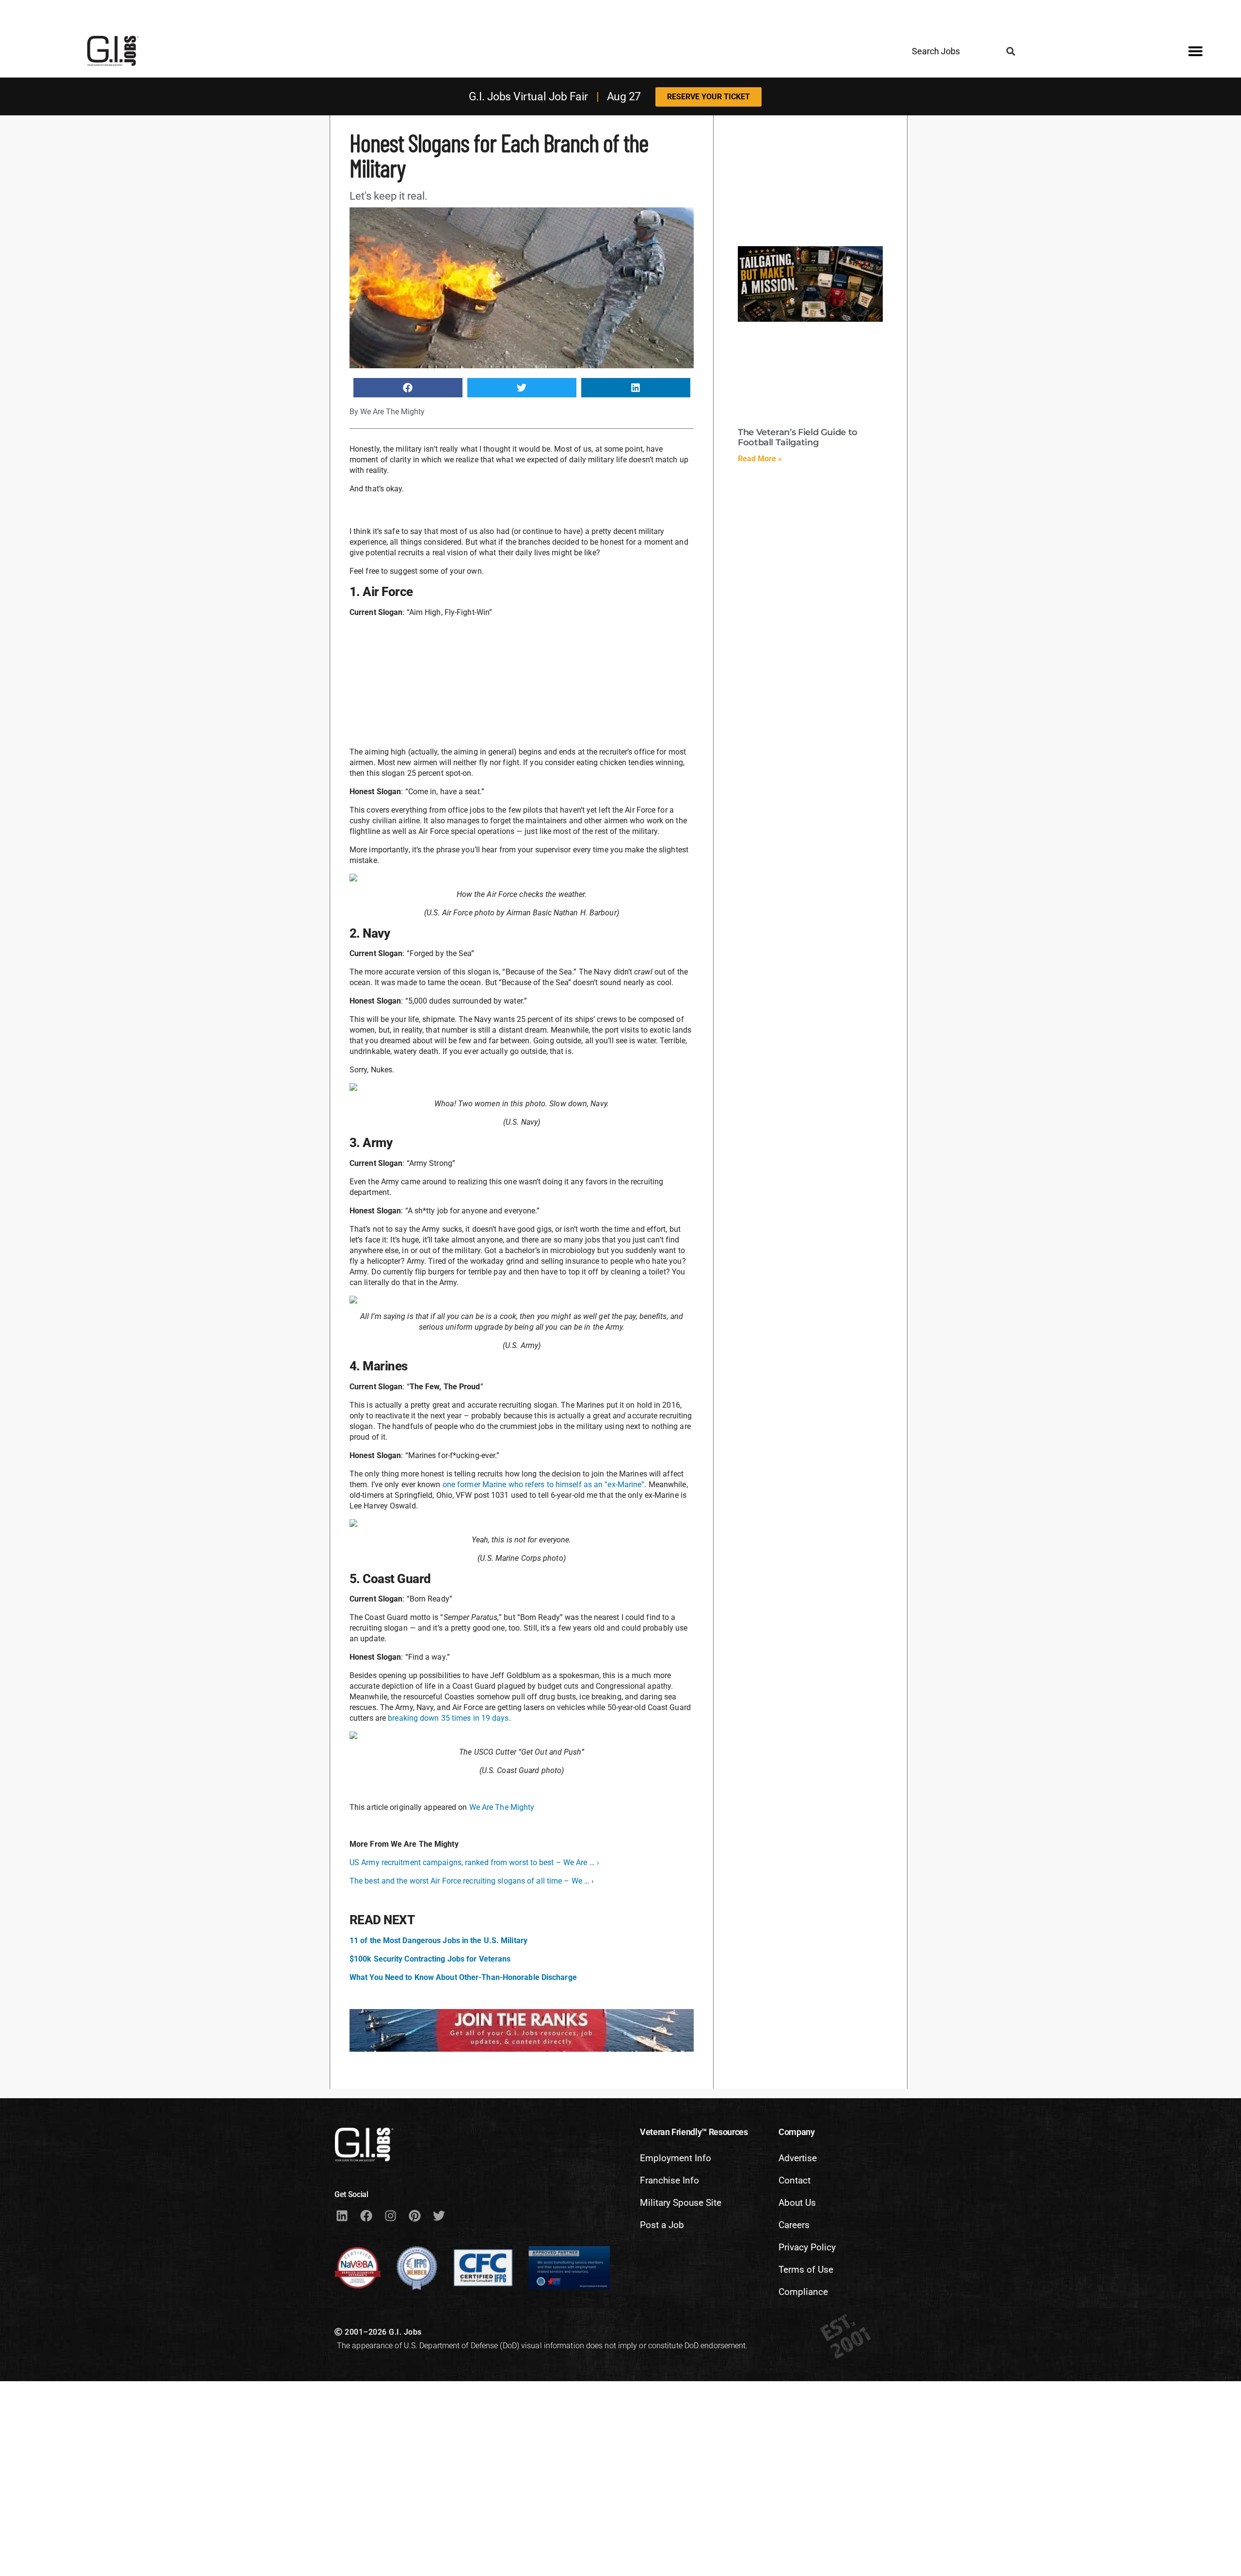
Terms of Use (806, 2270)
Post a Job (662, 2225)
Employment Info (676, 2158)
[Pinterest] (414, 2215)
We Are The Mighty (502, 1807)
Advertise (798, 2158)
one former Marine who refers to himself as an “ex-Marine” (544, 1484)
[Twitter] (439, 2215)
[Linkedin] (342, 2215)
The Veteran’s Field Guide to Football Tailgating (798, 438)
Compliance (803, 2292)
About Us (797, 2203)
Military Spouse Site (681, 2203)
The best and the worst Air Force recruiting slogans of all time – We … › (472, 1881)
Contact (795, 2180)
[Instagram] (390, 2215)
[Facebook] (366, 2215)
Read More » (760, 459)
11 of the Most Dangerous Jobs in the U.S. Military (438, 1940)
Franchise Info (669, 2180)
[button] (1010, 52)
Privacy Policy (807, 2247)
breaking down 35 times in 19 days (448, 1718)
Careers (794, 2225)
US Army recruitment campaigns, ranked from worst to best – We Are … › (474, 1862)
